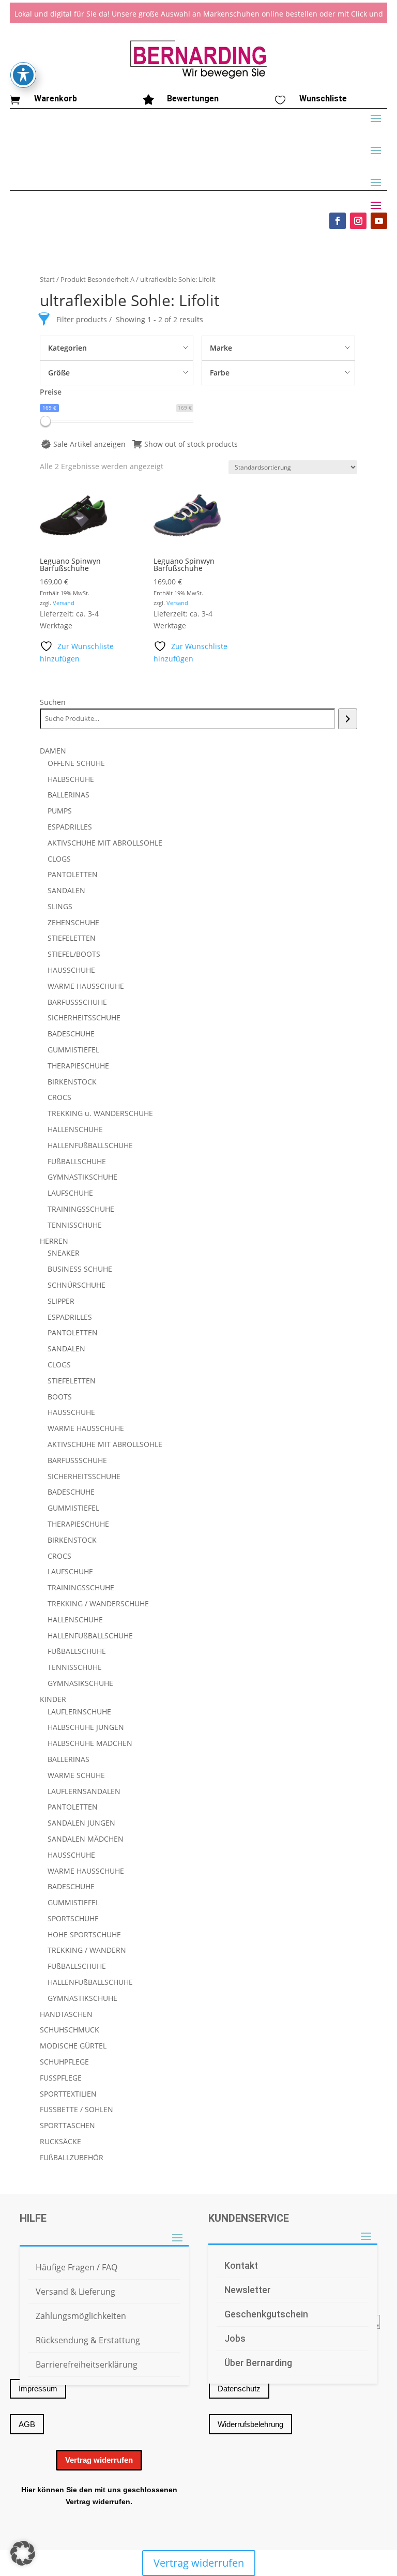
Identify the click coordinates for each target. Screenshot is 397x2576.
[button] (23, 2553)
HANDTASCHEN (66, 2014)
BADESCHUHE (71, 1034)
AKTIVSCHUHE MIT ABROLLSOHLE (105, 843)
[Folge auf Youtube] (379, 221)
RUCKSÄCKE (60, 2141)
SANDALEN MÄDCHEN (86, 1839)
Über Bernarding (258, 2363)
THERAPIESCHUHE (78, 1066)
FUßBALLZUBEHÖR (72, 2157)
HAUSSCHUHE (71, 970)
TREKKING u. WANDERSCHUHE (100, 1113)
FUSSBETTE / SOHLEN (77, 2109)
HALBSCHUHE (71, 779)
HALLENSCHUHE (75, 1129)
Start (47, 279)
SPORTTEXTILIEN (68, 2094)
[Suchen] (348, 719)
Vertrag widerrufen (99, 2460)
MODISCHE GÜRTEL (73, 2046)
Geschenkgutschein (266, 2314)
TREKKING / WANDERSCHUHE (98, 1603)
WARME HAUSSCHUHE (86, 986)
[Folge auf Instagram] (358, 221)
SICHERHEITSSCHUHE (84, 1018)
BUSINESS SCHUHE (80, 1269)
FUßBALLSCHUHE (77, 1161)
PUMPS (60, 811)
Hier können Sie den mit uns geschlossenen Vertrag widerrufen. (99, 2496)
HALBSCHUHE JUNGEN (86, 1727)
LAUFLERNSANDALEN (84, 1791)
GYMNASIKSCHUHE (80, 1683)
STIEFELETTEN (72, 938)
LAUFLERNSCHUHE (79, 1712)
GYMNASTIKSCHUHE (82, 1177)
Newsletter (248, 2290)
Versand (64, 603)
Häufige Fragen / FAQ (77, 2267)
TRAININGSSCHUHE (81, 1209)
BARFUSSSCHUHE (77, 1002)
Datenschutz (239, 2389)
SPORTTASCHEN (67, 2125)
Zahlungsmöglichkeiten (81, 2316)
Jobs (235, 2338)
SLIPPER (61, 1301)
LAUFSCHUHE (70, 1193)
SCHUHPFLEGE (64, 2062)
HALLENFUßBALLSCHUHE (90, 1145)
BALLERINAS (68, 795)
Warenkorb (56, 99)
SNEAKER (64, 1253)
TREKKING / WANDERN (87, 1950)
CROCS (59, 1097)
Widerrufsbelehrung (250, 2424)
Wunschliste (323, 99)
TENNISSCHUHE (75, 1225)
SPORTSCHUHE (73, 1918)
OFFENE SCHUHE (76, 763)
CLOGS (59, 859)
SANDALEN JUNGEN (81, 1823)
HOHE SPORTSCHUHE (84, 1934)
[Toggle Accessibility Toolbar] (23, 75)
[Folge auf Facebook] (338, 221)
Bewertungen (193, 99)
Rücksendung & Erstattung (88, 2340)
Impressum (38, 2389)
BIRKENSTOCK (72, 1082)
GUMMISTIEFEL (73, 1050)
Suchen (53, 702)
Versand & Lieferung (75, 2292)
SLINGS (60, 906)
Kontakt (241, 2265)
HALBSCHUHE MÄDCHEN (90, 1743)
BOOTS (60, 1397)
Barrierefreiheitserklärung (87, 2364)
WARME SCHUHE (76, 1775)
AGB (27, 2424)
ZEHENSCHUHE (73, 922)
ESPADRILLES (70, 827)
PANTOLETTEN (73, 874)
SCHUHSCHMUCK (70, 2030)
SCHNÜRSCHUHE (77, 1285)
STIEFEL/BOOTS (74, 954)
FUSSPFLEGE (61, 2078)
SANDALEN (66, 890)
